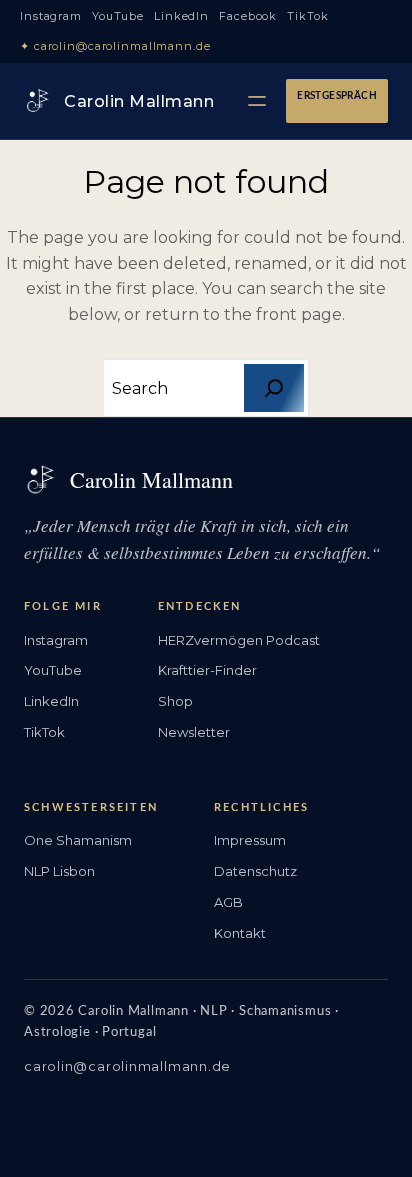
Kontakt (240, 933)
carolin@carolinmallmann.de (127, 1066)
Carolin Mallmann (139, 101)
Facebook (248, 16)
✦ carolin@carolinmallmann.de (115, 46)
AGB (228, 902)
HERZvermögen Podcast (239, 640)
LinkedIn (181, 16)
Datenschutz (255, 871)
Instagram (51, 16)
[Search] (274, 388)
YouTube (118, 16)
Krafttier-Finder (207, 670)
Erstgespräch (337, 96)
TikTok (307, 16)
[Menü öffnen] (257, 101)
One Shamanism (78, 840)
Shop (175, 701)
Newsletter (194, 732)
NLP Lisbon (59, 871)
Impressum (250, 840)
